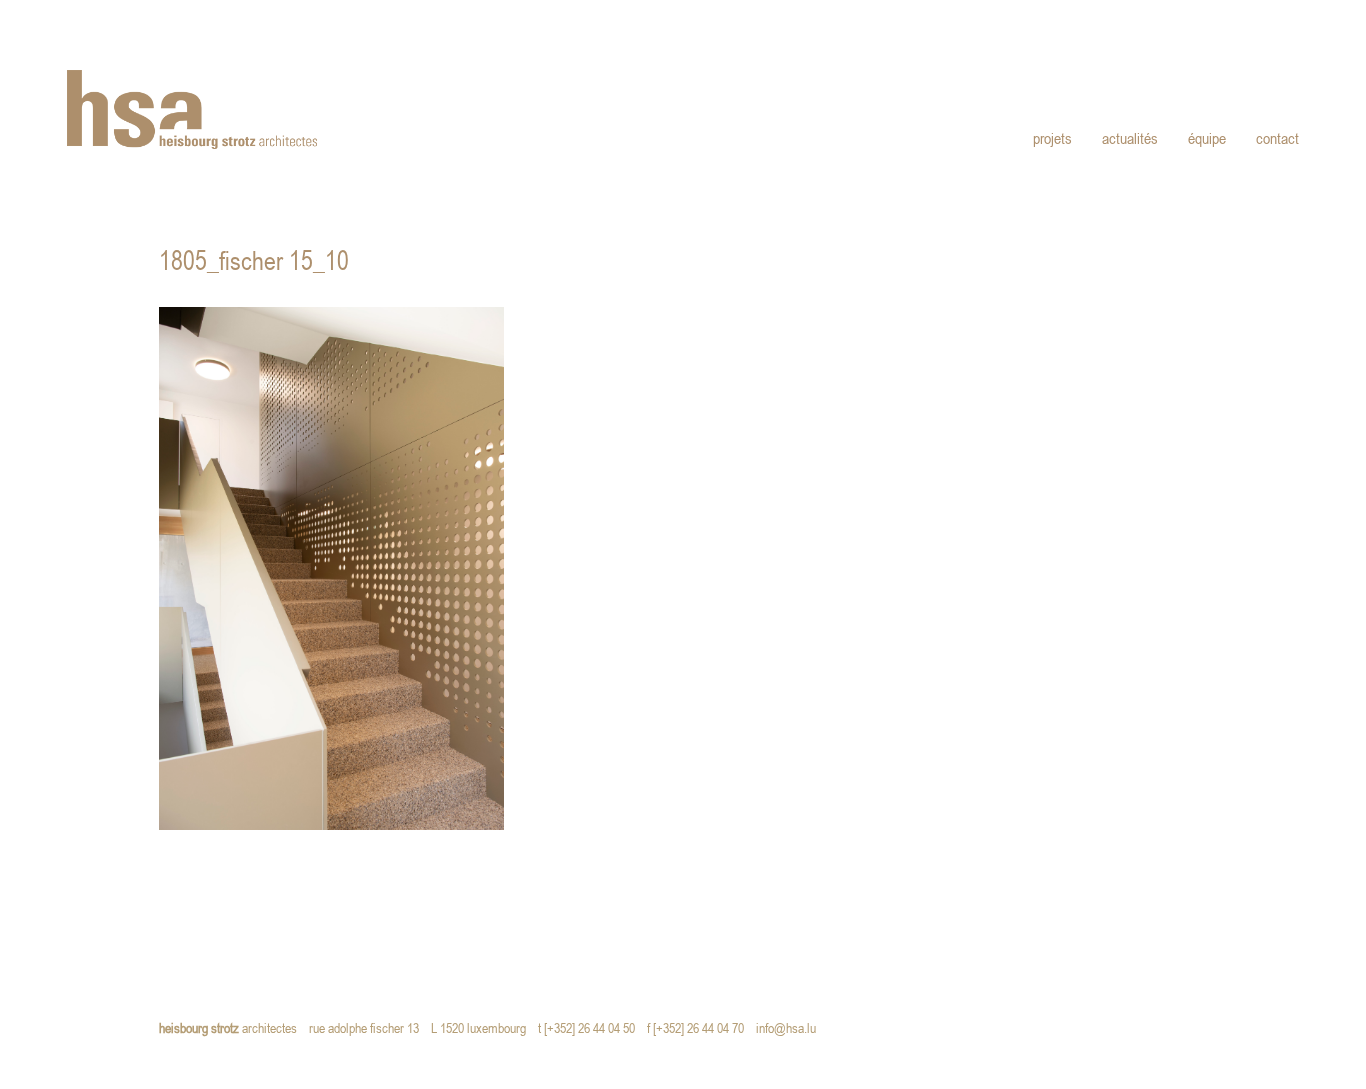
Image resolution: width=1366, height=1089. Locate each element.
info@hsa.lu (790, 1029)
